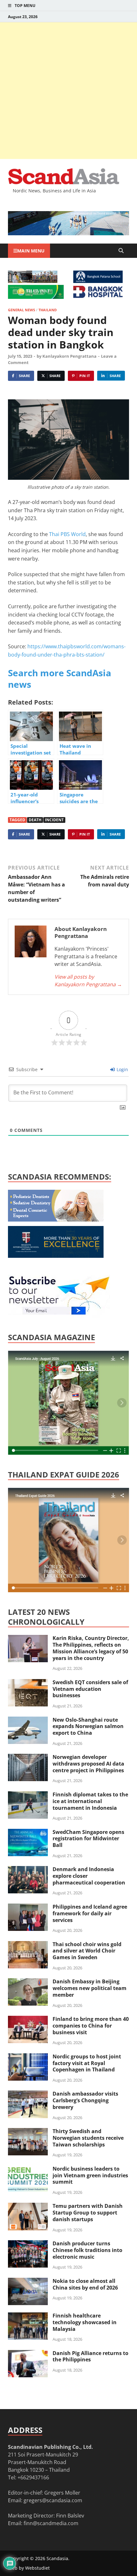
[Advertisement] (68, 91)
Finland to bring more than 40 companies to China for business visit (91, 2026)
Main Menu (31, 251)
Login (122, 1069)
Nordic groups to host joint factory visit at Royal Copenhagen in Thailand (87, 2063)
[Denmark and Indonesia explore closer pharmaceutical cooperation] (28, 1870)
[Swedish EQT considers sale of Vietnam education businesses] (28, 1683)
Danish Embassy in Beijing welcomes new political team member (90, 1988)
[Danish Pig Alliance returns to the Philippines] (28, 2354)
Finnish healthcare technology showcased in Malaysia (85, 2322)
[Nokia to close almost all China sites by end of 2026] (28, 2282)
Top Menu (25, 6)
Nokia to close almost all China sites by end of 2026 (85, 2284)
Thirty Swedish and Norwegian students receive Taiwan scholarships (88, 2138)
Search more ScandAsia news (60, 678)
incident (54, 820)
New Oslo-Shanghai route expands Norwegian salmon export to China (88, 1726)
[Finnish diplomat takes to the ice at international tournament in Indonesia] (28, 1795)
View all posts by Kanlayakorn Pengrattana (88, 981)
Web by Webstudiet (29, 2568)
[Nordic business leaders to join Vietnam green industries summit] (28, 2169)
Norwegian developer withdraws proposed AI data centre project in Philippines (88, 1764)
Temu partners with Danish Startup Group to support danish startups (88, 2213)
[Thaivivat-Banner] (36, 297)
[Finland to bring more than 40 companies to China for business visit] (28, 2020)
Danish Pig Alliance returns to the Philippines (90, 2356)
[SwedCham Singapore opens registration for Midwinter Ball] (28, 1833)
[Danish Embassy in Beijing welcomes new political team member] (28, 1982)
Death (35, 820)
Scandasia (57, 2558)
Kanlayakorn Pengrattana (69, 356)
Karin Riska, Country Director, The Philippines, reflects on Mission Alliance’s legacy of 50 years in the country (91, 1648)
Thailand (48, 310)
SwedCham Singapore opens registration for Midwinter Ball (88, 1839)
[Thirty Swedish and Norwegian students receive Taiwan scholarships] (28, 2132)
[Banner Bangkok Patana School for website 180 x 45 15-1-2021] (98, 281)
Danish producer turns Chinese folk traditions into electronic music (87, 2250)
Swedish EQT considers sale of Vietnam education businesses (90, 1689)
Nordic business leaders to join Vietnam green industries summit (90, 2175)
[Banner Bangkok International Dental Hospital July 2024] (56, 1220)
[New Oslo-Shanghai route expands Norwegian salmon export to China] (28, 1720)
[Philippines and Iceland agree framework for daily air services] (28, 1907)
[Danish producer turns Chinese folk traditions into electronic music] (28, 2244)
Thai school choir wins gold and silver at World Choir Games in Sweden (87, 1951)
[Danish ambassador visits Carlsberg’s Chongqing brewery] (28, 2094)
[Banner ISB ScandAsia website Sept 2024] (68, 233)
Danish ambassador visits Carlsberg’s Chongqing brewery (85, 2100)
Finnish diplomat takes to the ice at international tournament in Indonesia (90, 1801)
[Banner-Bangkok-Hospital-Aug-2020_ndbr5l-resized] (98, 296)
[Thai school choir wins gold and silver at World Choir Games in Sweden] (28, 1945)
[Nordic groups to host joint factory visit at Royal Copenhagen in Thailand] (28, 2057)
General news (22, 310)
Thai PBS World (67, 534)
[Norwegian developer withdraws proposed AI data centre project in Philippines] (28, 1758)
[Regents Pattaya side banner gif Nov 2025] (56, 1256)
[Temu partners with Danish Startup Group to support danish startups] (28, 2207)
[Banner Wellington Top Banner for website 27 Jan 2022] (33, 281)
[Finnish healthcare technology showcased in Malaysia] (28, 2316)
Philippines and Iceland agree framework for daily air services (90, 1913)
